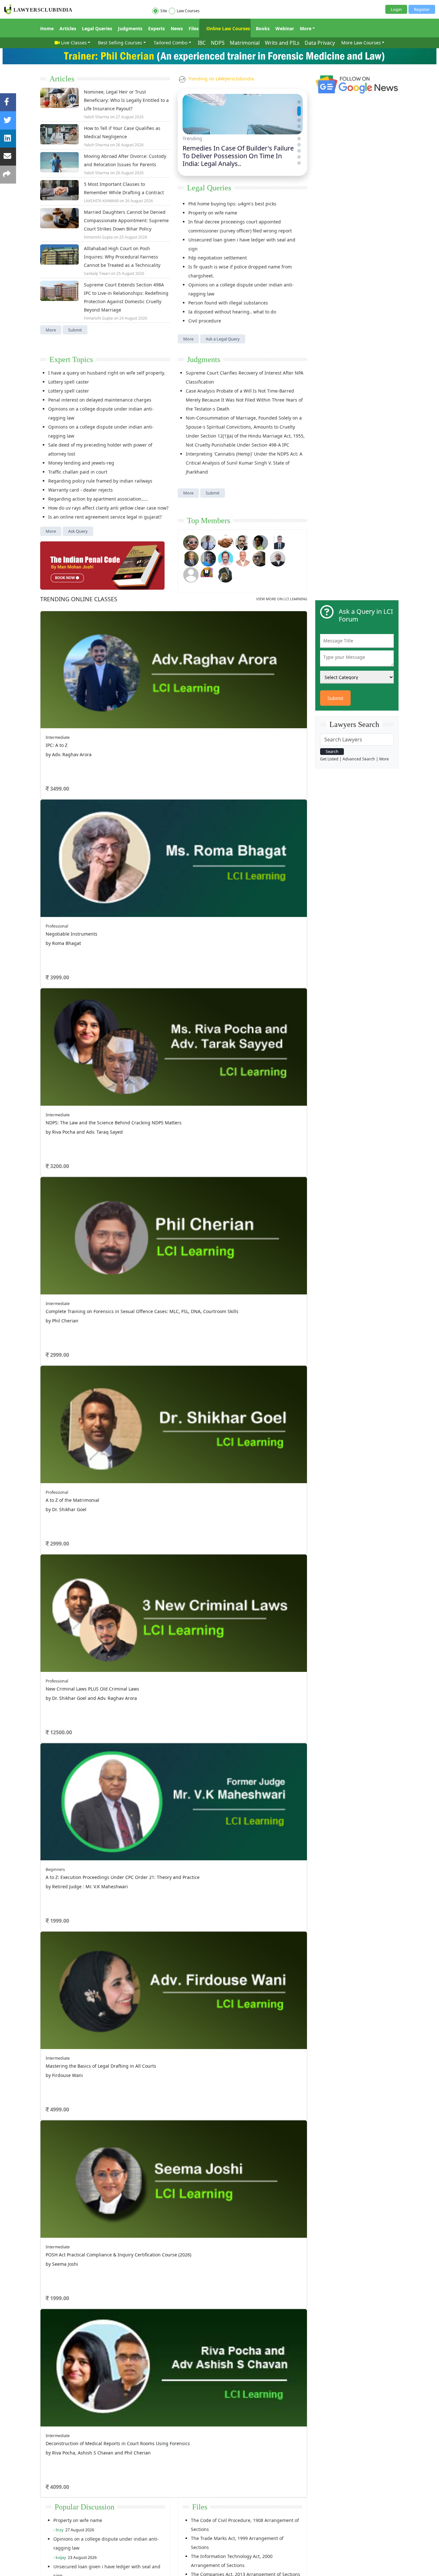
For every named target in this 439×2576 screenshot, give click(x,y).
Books (263, 28)
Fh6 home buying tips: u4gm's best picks (232, 204)
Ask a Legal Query (223, 339)
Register (422, 9)
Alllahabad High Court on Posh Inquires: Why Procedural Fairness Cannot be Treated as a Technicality (122, 257)
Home (47, 28)
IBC (202, 43)
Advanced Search (359, 759)
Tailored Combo (170, 43)
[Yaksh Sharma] (226, 574)
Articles (68, 28)
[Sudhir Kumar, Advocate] (278, 542)
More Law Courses (361, 43)
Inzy (59, 2530)
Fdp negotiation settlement (218, 258)
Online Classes (79, 599)
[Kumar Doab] (226, 542)
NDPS (218, 43)
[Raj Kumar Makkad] (208, 542)
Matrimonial (245, 43)
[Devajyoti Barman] (260, 542)
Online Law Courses (228, 28)
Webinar (285, 28)
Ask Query (78, 531)
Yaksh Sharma (97, 117)
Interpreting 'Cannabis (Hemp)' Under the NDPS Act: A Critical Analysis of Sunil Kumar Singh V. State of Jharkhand (244, 463)
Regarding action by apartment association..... (98, 499)
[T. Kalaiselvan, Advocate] (243, 542)
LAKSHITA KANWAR (101, 201)
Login (396, 9)
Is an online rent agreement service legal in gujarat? (105, 517)
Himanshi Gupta (98, 237)
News (177, 28)
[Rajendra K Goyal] (191, 542)
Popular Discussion (85, 2507)
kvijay (61, 2558)
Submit (75, 330)
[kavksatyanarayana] (208, 574)
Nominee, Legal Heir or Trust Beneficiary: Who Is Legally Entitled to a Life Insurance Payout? (126, 100)
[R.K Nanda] (278, 558)
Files (194, 28)
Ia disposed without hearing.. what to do (232, 312)
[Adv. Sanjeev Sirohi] (191, 574)
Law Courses (188, 11)
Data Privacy (320, 43)
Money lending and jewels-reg (81, 463)
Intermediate (58, 737)
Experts (157, 28)
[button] (299, 102)
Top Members (209, 521)
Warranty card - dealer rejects (81, 490)
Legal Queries (97, 28)
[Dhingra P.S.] (243, 558)
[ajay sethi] (208, 558)
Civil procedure (205, 321)
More (306, 28)
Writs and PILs (282, 43)
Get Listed (329, 759)
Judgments (130, 28)
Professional (57, 926)
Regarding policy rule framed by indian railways (100, 481)
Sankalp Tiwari (97, 273)
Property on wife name (213, 213)
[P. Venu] (226, 558)
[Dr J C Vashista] (191, 558)
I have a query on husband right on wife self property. (107, 373)
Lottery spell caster (69, 382)
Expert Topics (71, 359)
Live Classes (74, 43)
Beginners (55, 1869)
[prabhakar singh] (260, 558)
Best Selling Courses (120, 43)
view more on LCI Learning (282, 599)
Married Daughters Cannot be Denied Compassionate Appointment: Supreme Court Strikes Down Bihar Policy (126, 220)
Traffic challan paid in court (78, 472)
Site (164, 11)
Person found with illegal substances (228, 303)
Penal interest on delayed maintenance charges (100, 400)
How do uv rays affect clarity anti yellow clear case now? (108, 508)
